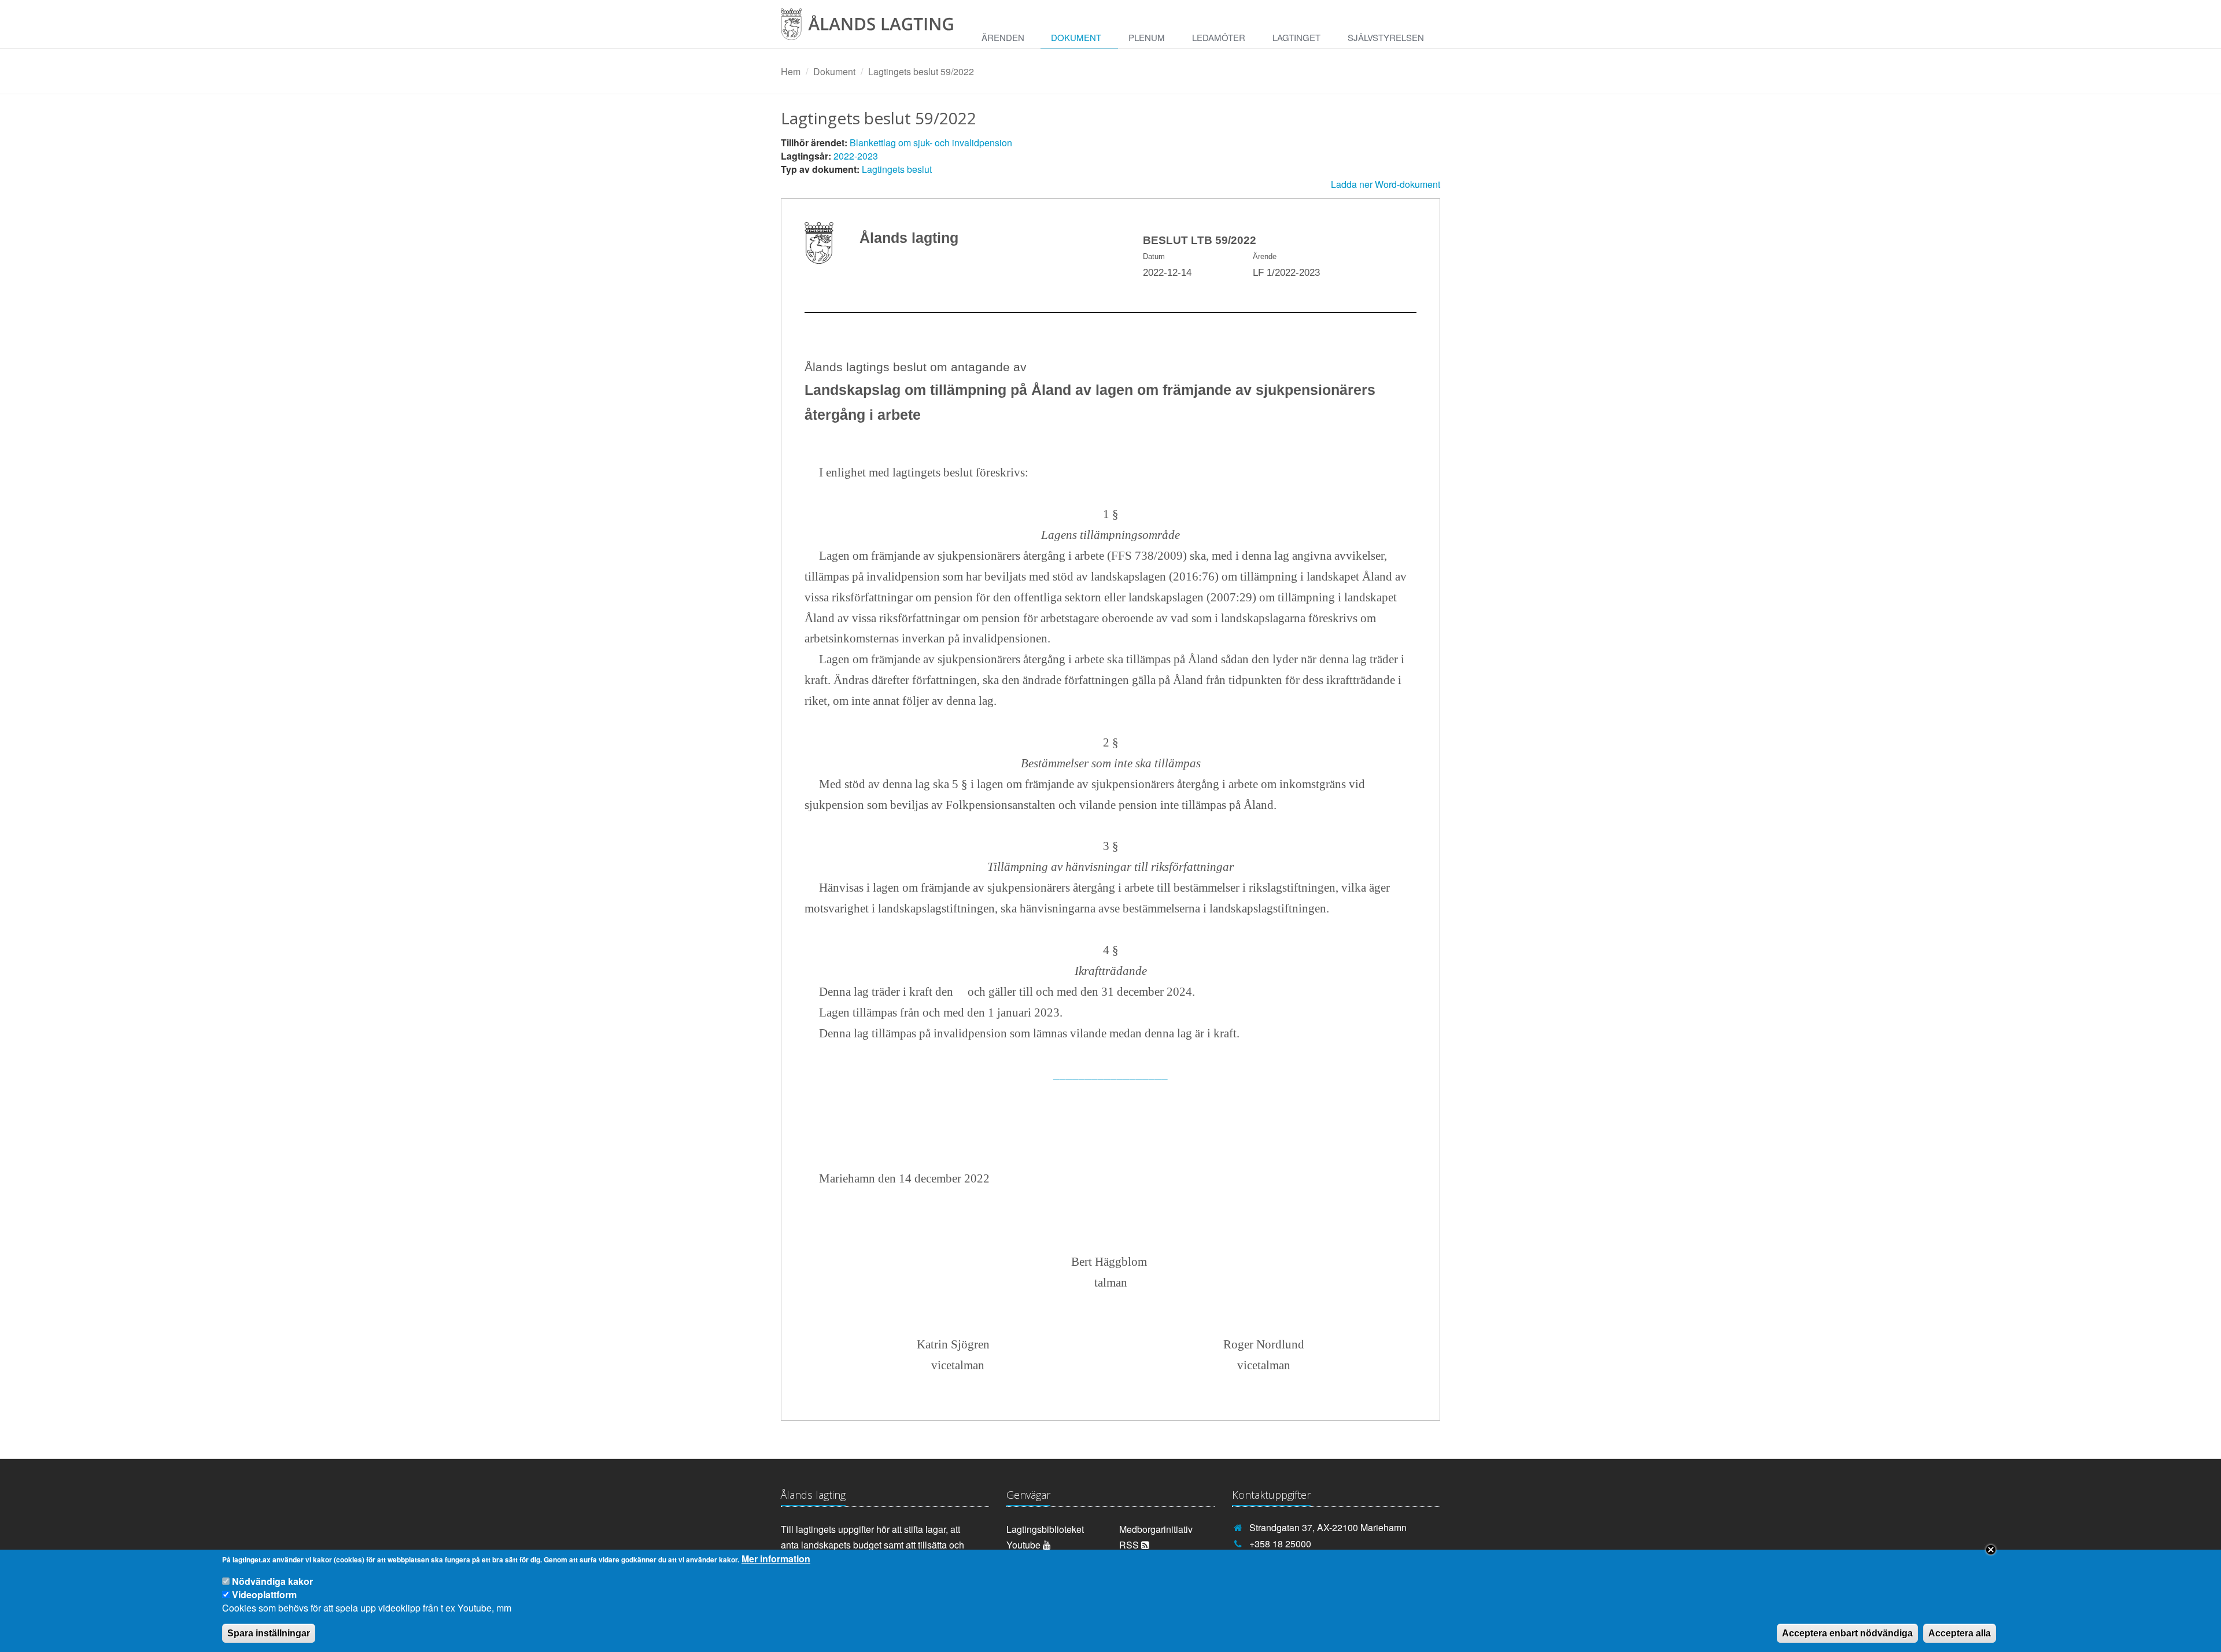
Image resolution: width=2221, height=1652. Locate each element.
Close (1991, 1550)
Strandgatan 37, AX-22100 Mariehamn (1328, 1527)
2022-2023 (856, 156)
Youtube (1025, 1545)
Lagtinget (1296, 37)
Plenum (1147, 37)
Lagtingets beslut (897, 169)
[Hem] (876, 28)
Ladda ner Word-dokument (1386, 184)
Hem (791, 71)
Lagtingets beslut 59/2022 (921, 71)
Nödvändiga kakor (272, 1581)
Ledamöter (1219, 37)
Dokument (1076, 37)
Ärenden (1003, 37)
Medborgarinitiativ (1156, 1529)
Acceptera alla (1960, 1633)
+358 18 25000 (1280, 1544)
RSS (1130, 1545)
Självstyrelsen (1386, 37)
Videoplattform (264, 1594)
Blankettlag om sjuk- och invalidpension (931, 143)
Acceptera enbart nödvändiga (1847, 1633)
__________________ (1110, 1074)
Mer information (776, 1559)
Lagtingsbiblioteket (1045, 1529)
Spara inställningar (269, 1633)
